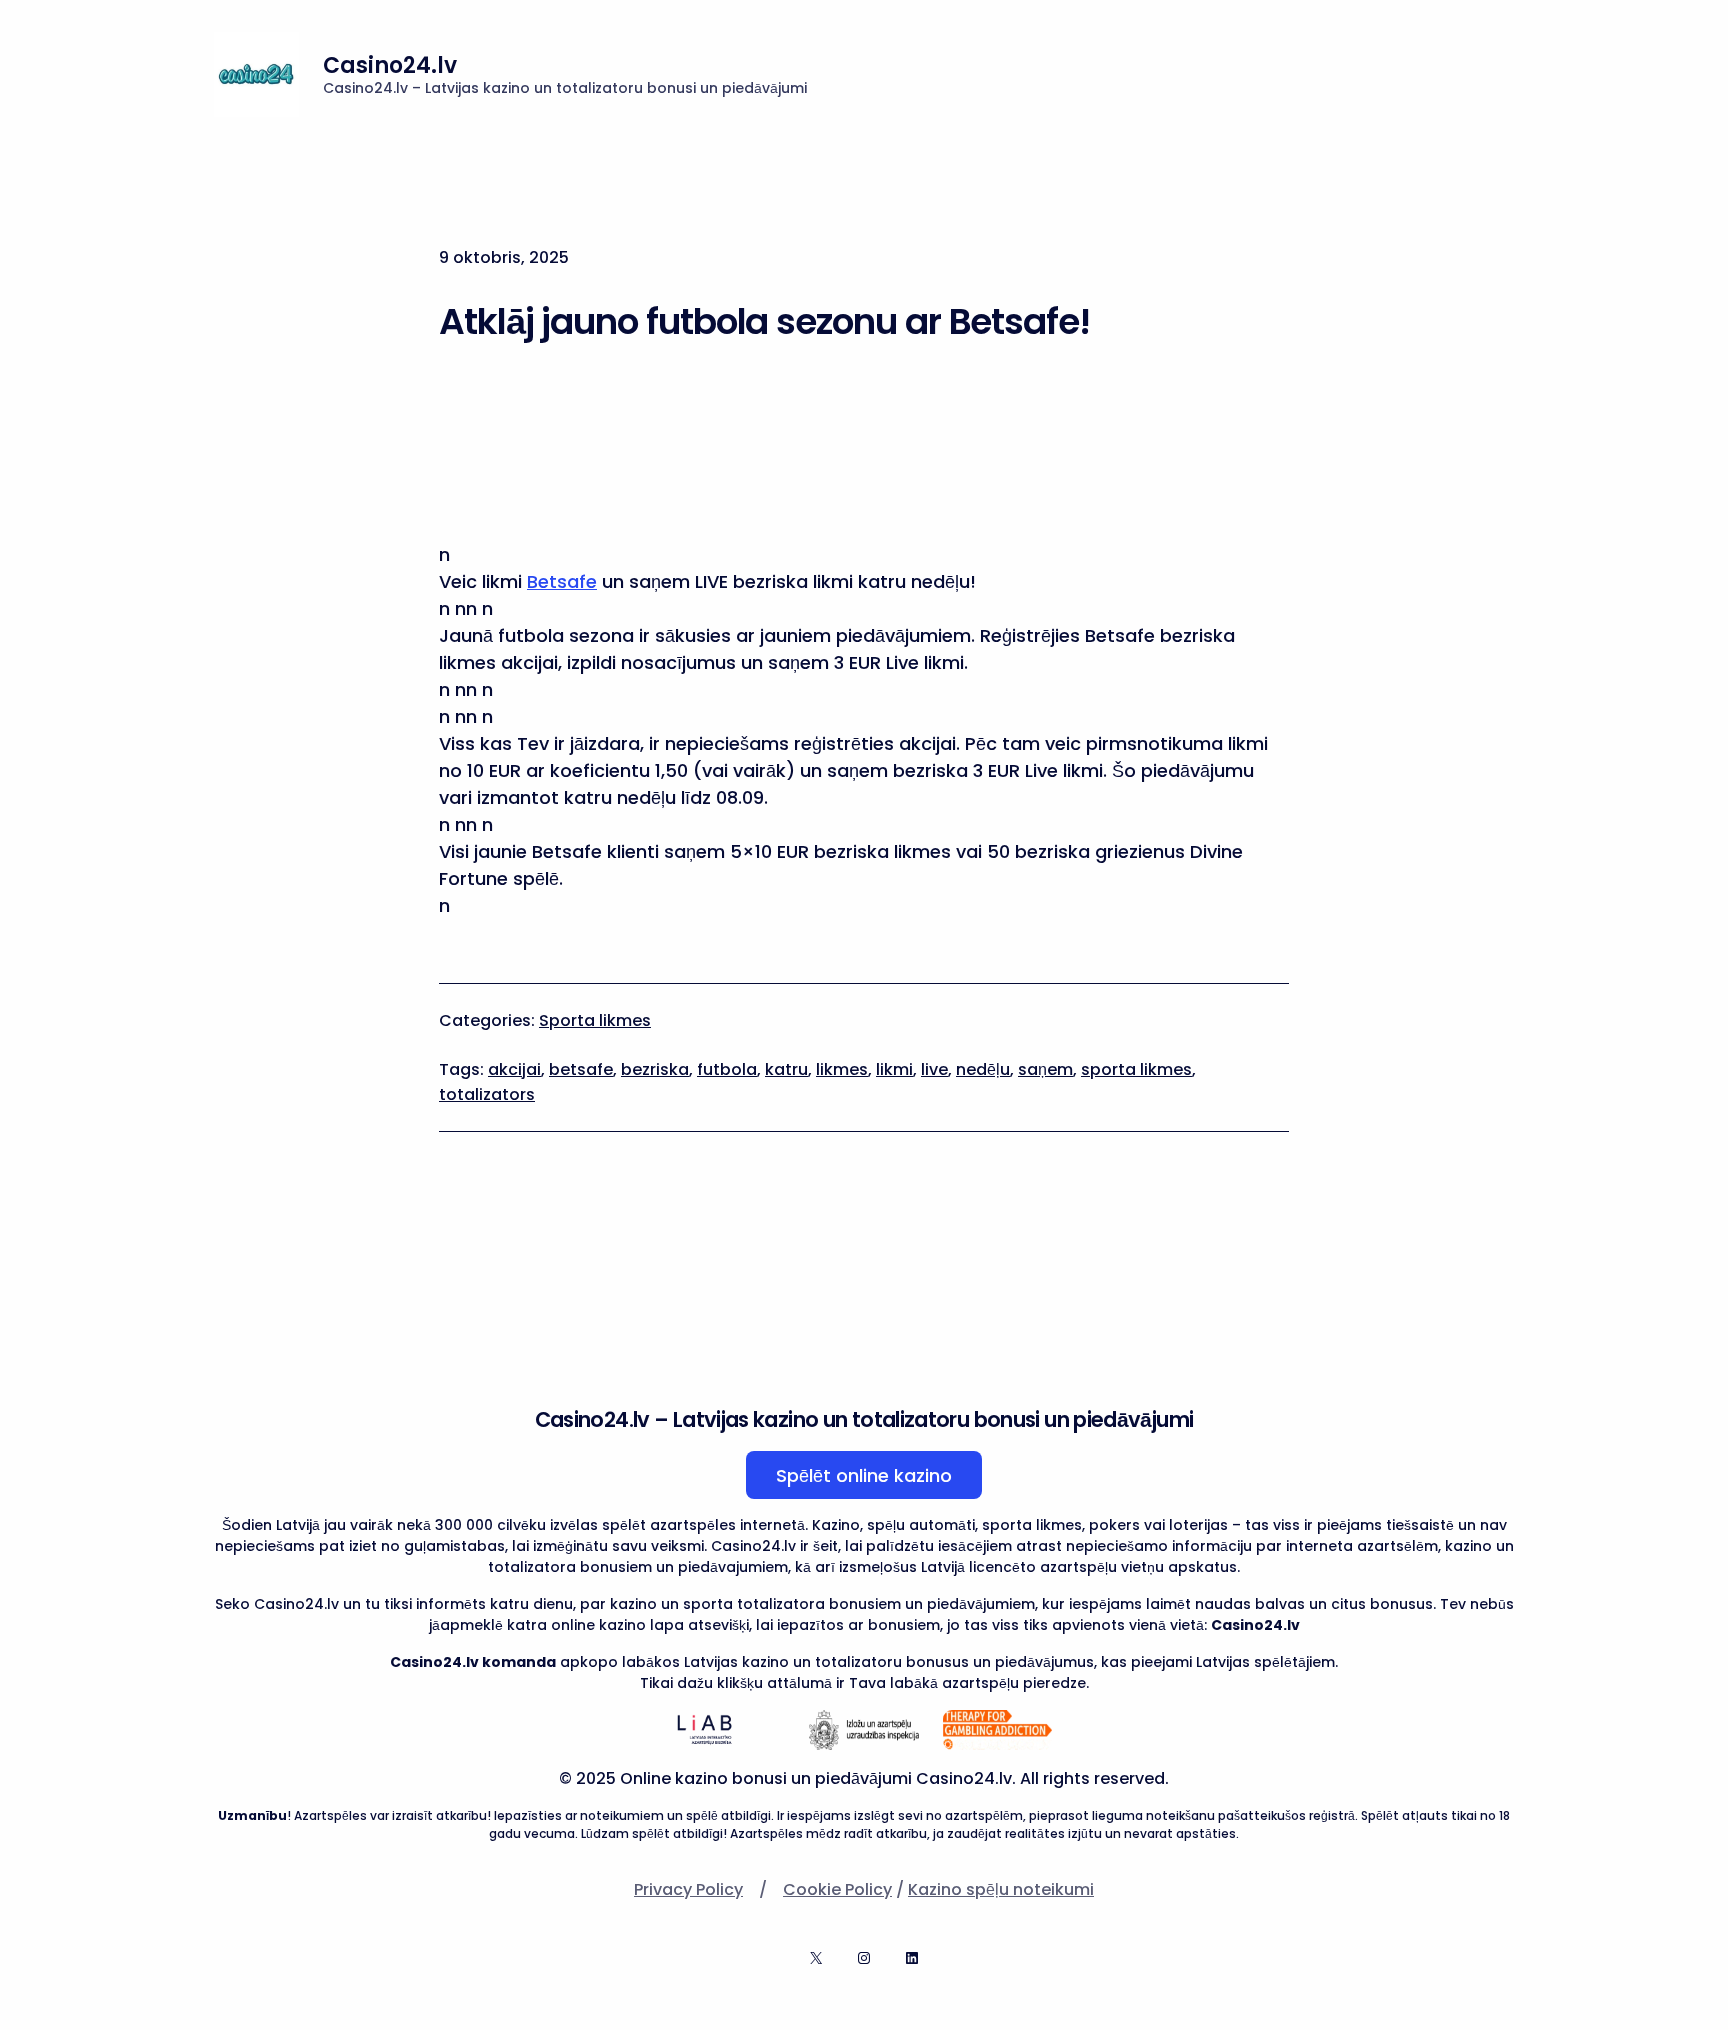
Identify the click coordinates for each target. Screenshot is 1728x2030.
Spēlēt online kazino (864, 1475)
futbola (727, 1069)
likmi (894, 1069)
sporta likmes (1136, 1069)
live (934, 1069)
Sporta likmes (595, 1020)
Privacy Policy (688, 1889)
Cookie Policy (837, 1889)
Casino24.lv (390, 65)
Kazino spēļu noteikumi (1001, 1889)
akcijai (514, 1069)
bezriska (655, 1069)
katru (786, 1069)
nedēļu (983, 1069)
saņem (1045, 1069)
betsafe (581, 1069)
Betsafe (562, 581)
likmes (842, 1069)
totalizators (487, 1094)
